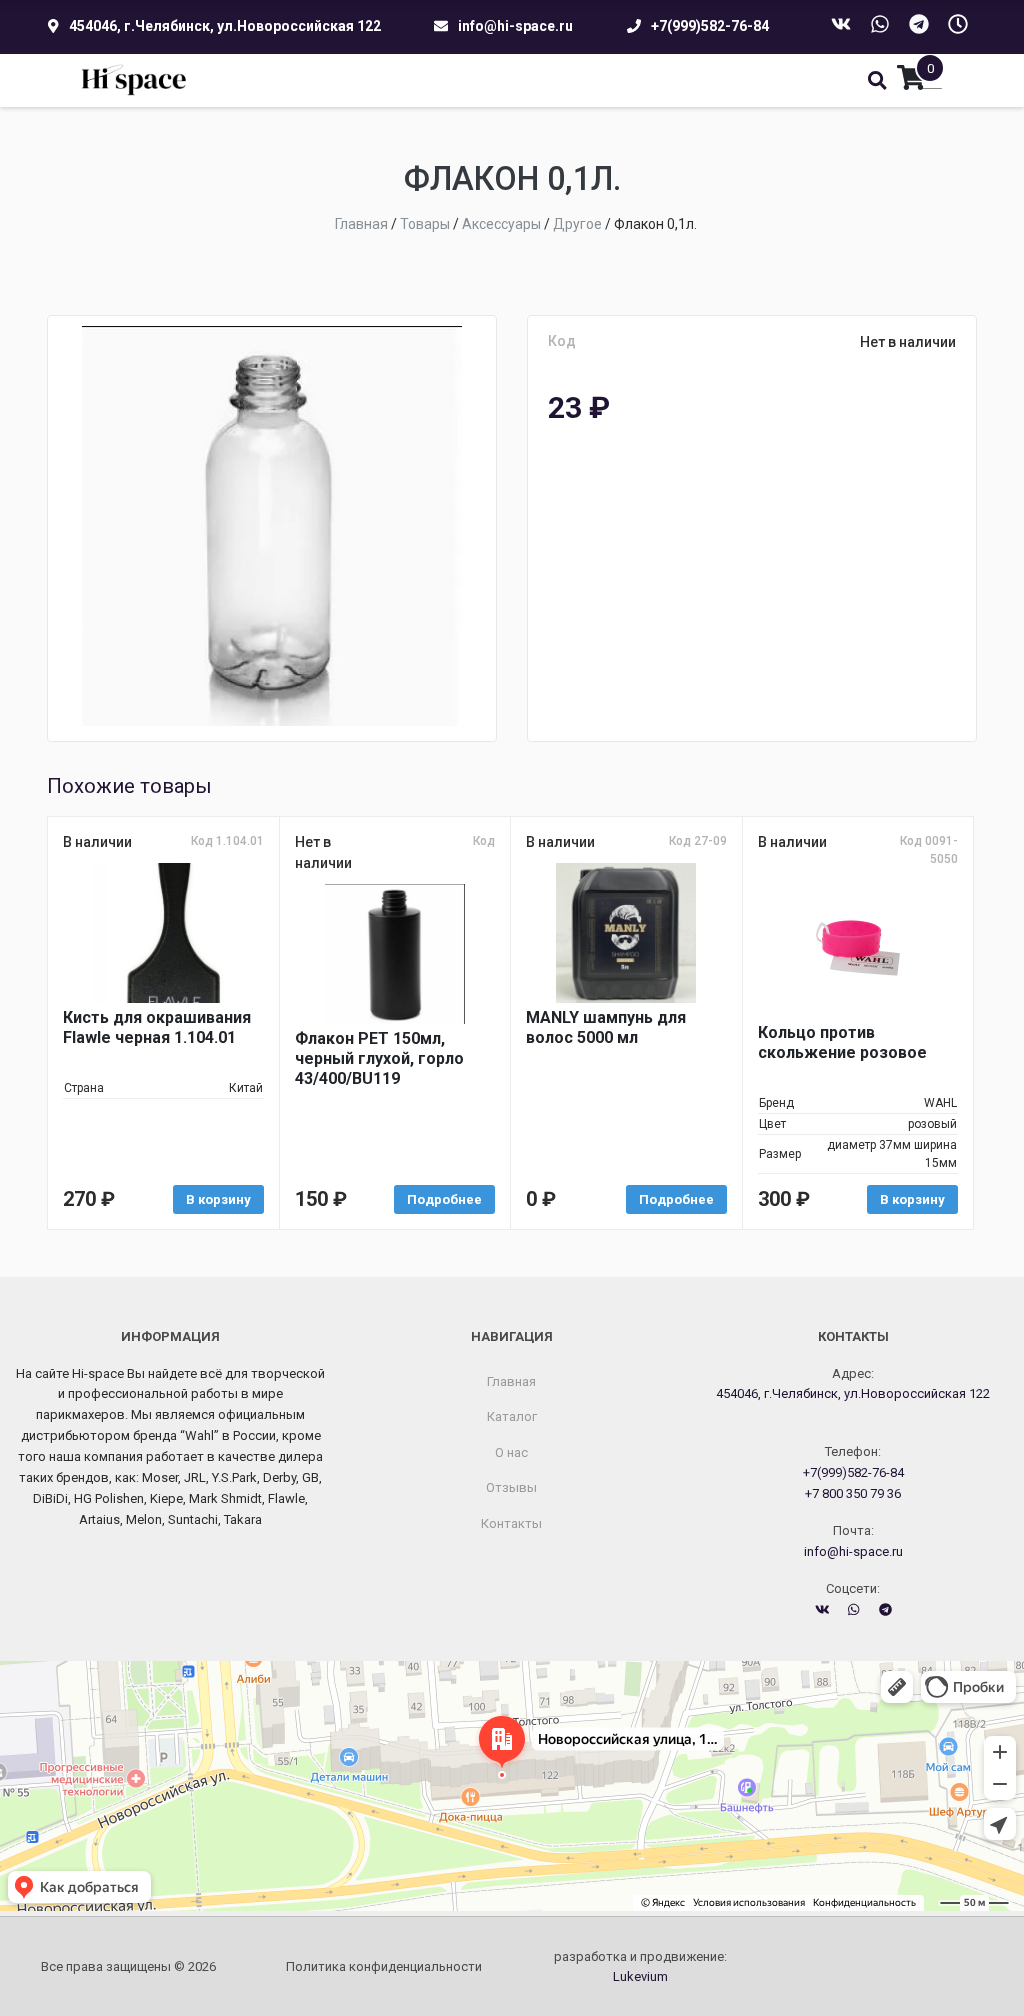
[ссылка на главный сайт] (134, 80)
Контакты (511, 1523)
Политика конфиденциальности (384, 1966)
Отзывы (511, 1487)
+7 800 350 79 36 (853, 1493)
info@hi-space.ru (515, 26)
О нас (511, 1452)
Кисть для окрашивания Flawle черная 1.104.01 (157, 1027)
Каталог (512, 1416)
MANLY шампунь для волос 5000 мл (606, 1027)
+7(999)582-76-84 (710, 26)
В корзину (218, 1199)
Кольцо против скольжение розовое (842, 1042)
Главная (511, 1381)
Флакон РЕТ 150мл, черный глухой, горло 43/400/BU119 (379, 1058)
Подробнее (444, 1199)
